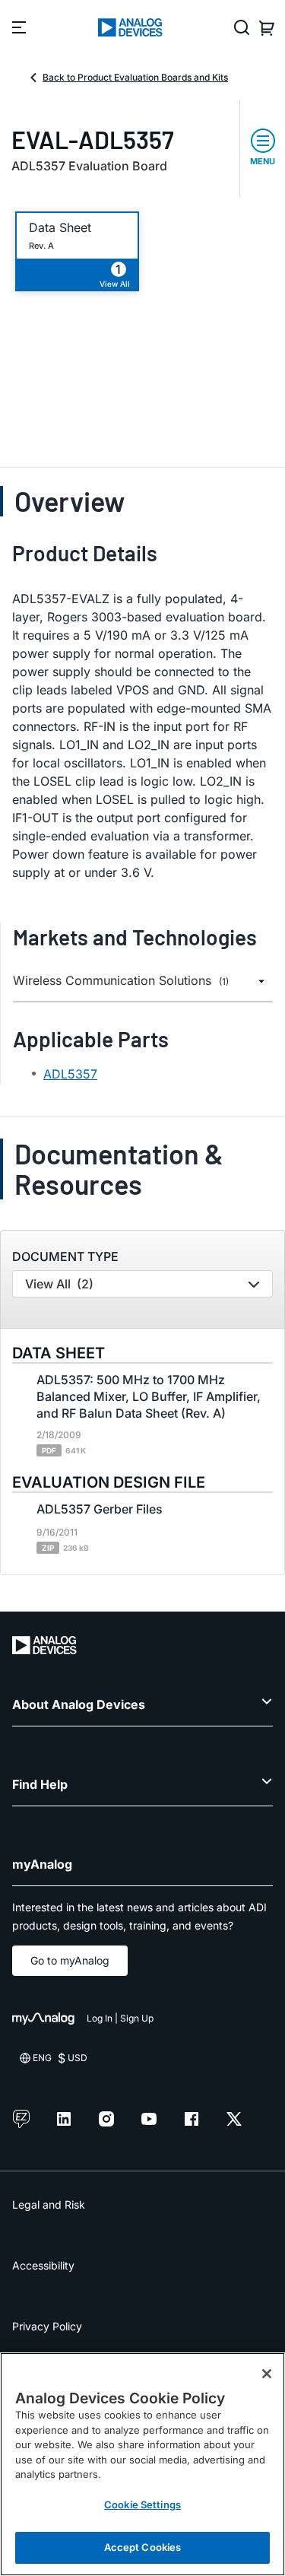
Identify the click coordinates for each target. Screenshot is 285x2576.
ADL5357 (70, 1074)
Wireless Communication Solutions (121, 981)
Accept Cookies (143, 2547)
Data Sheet (60, 228)
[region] (142, 2464)
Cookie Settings (142, 2505)
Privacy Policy (47, 2326)
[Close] (267, 2374)
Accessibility (43, 2265)
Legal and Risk (49, 2204)
